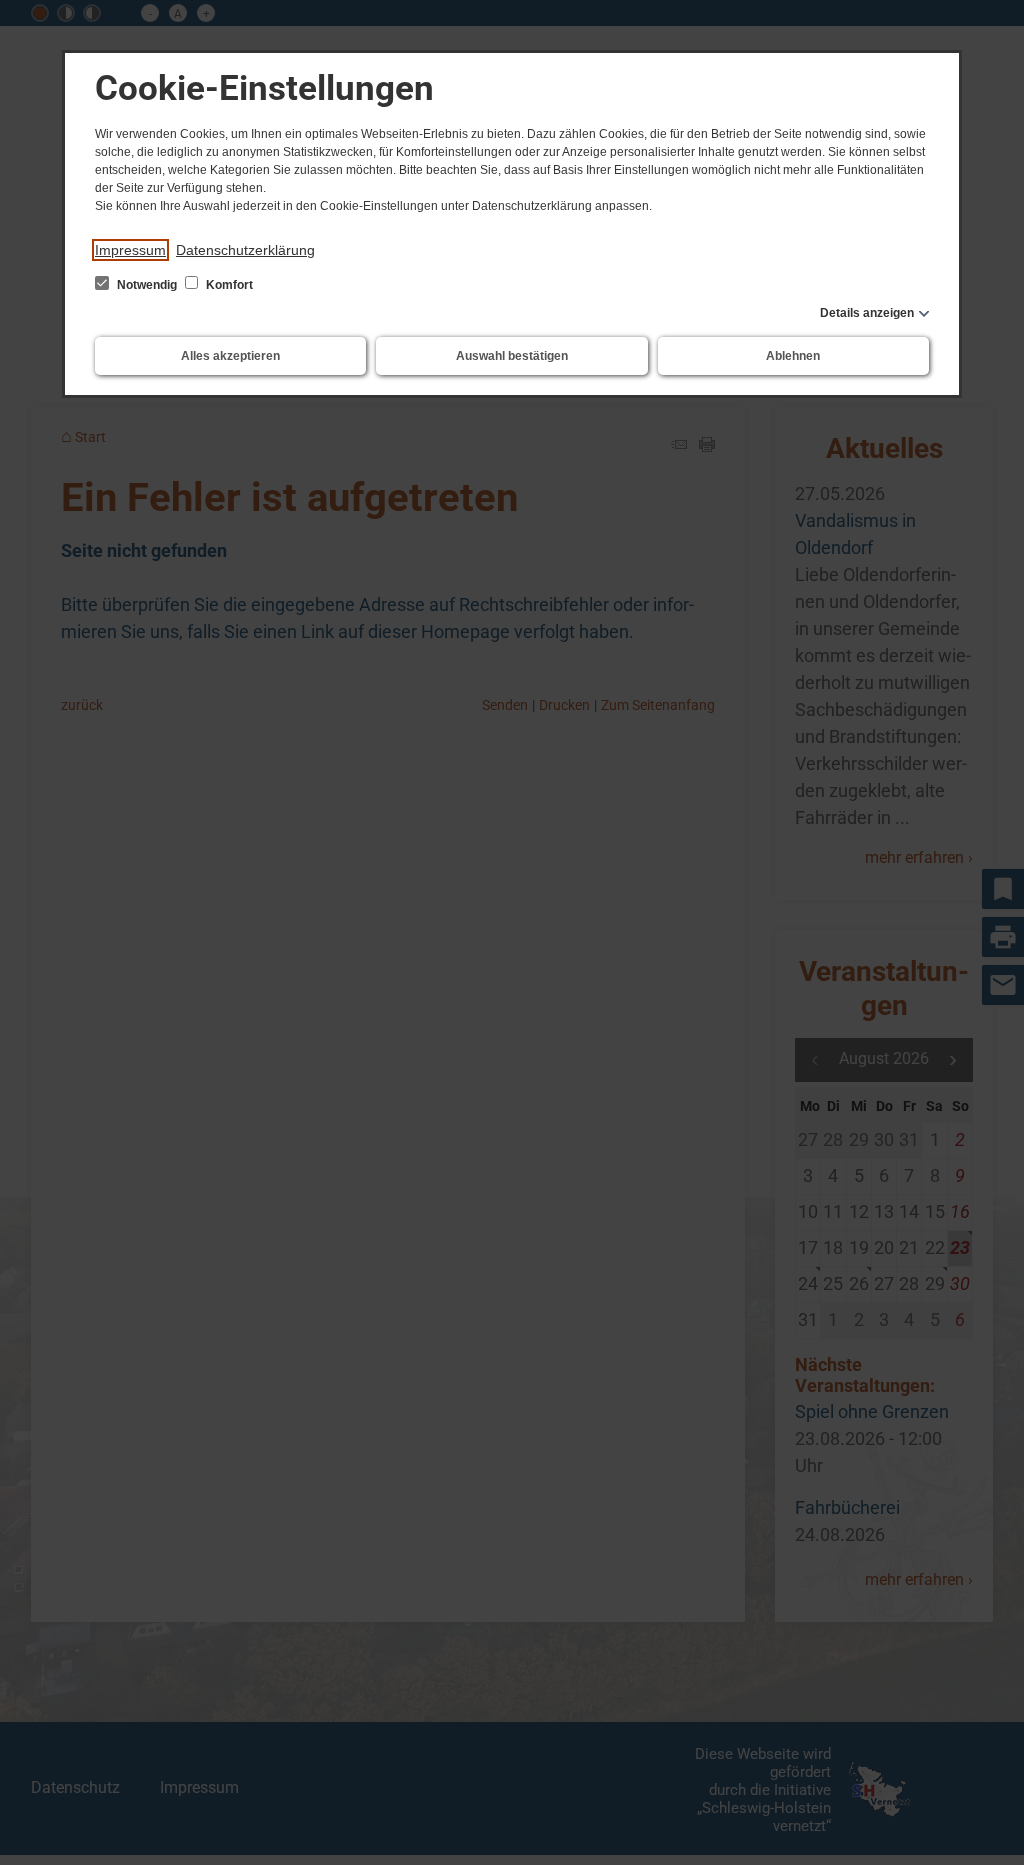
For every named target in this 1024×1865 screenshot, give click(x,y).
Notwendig (147, 285)
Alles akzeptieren (230, 356)
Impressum (130, 250)
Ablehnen (793, 356)
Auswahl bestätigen (512, 356)
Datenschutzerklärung (245, 250)
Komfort (228, 285)
